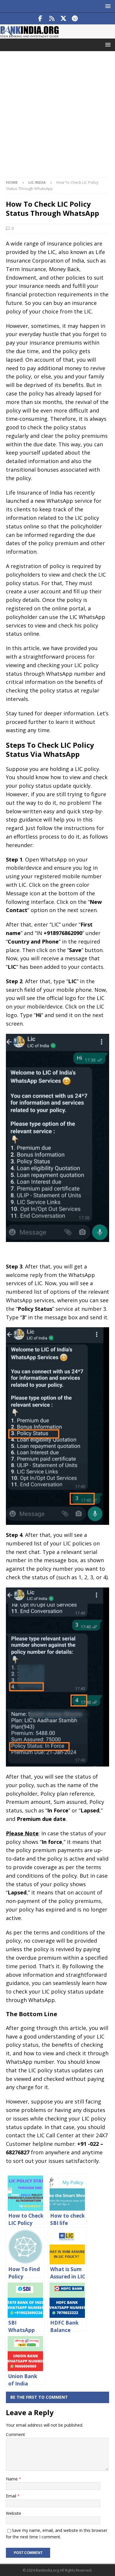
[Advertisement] (57, 117)
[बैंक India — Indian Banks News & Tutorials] (29, 35)
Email (12, 2496)
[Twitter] (63, 19)
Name (12, 2479)
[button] (107, 6)
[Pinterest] (75, 19)
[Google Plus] (52, 19)
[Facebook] (40, 19)
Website (14, 2513)
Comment (15, 2434)
